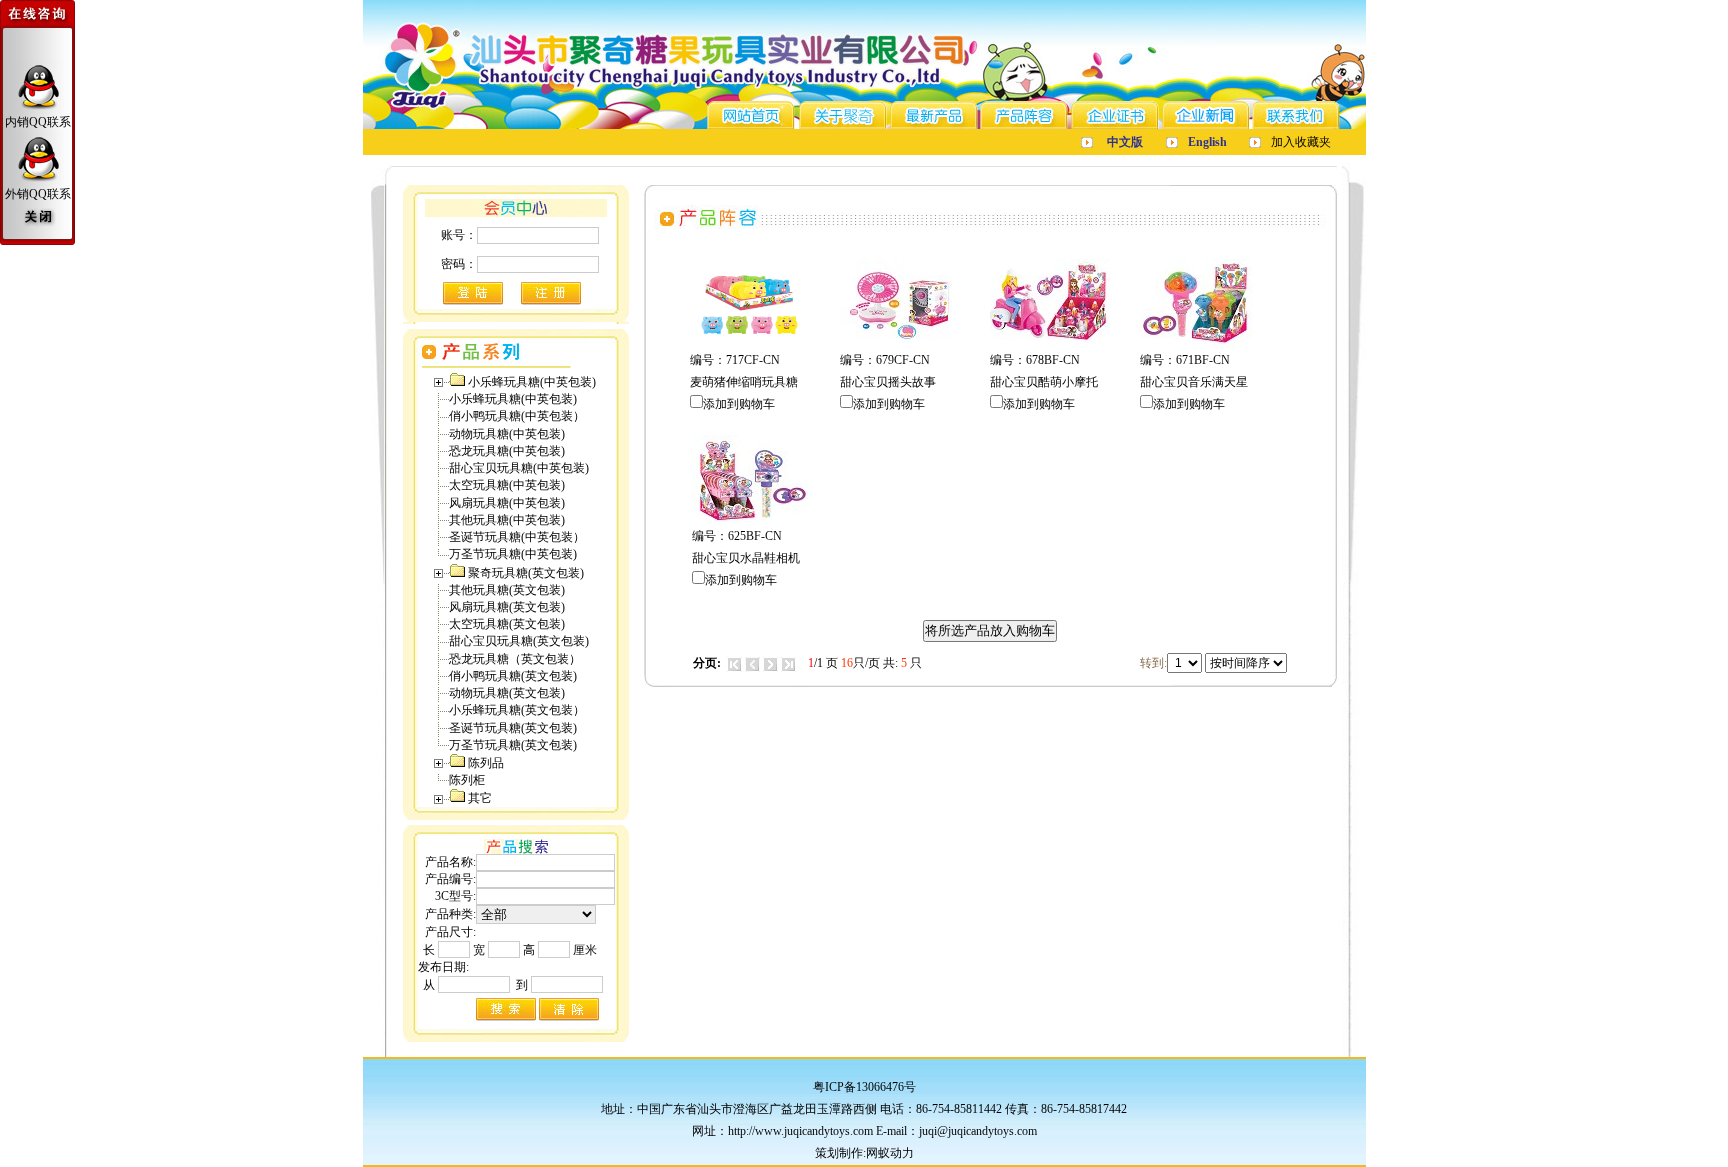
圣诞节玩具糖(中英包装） (517, 537)
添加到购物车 (739, 404)
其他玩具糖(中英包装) (507, 520)
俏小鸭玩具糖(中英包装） (517, 416)
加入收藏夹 (1301, 142)
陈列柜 (467, 780)
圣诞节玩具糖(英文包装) (513, 728)
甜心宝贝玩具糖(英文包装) (519, 641)
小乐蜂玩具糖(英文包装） (517, 710)
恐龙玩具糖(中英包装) (507, 451)
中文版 (1125, 142)
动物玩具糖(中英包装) (507, 434)
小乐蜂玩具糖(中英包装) (513, 399)
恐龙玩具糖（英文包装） (515, 659)
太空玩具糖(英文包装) (507, 624)
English (1207, 142)
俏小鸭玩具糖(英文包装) (513, 676)
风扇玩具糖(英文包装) (507, 607)
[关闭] (37, 218)
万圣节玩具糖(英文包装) (513, 745)
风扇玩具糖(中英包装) (507, 503)
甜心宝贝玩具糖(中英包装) (519, 468)
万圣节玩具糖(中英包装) (513, 554)
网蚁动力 (890, 1153)
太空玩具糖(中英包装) (507, 485)
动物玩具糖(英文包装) (507, 693)
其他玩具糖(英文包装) (507, 590)
